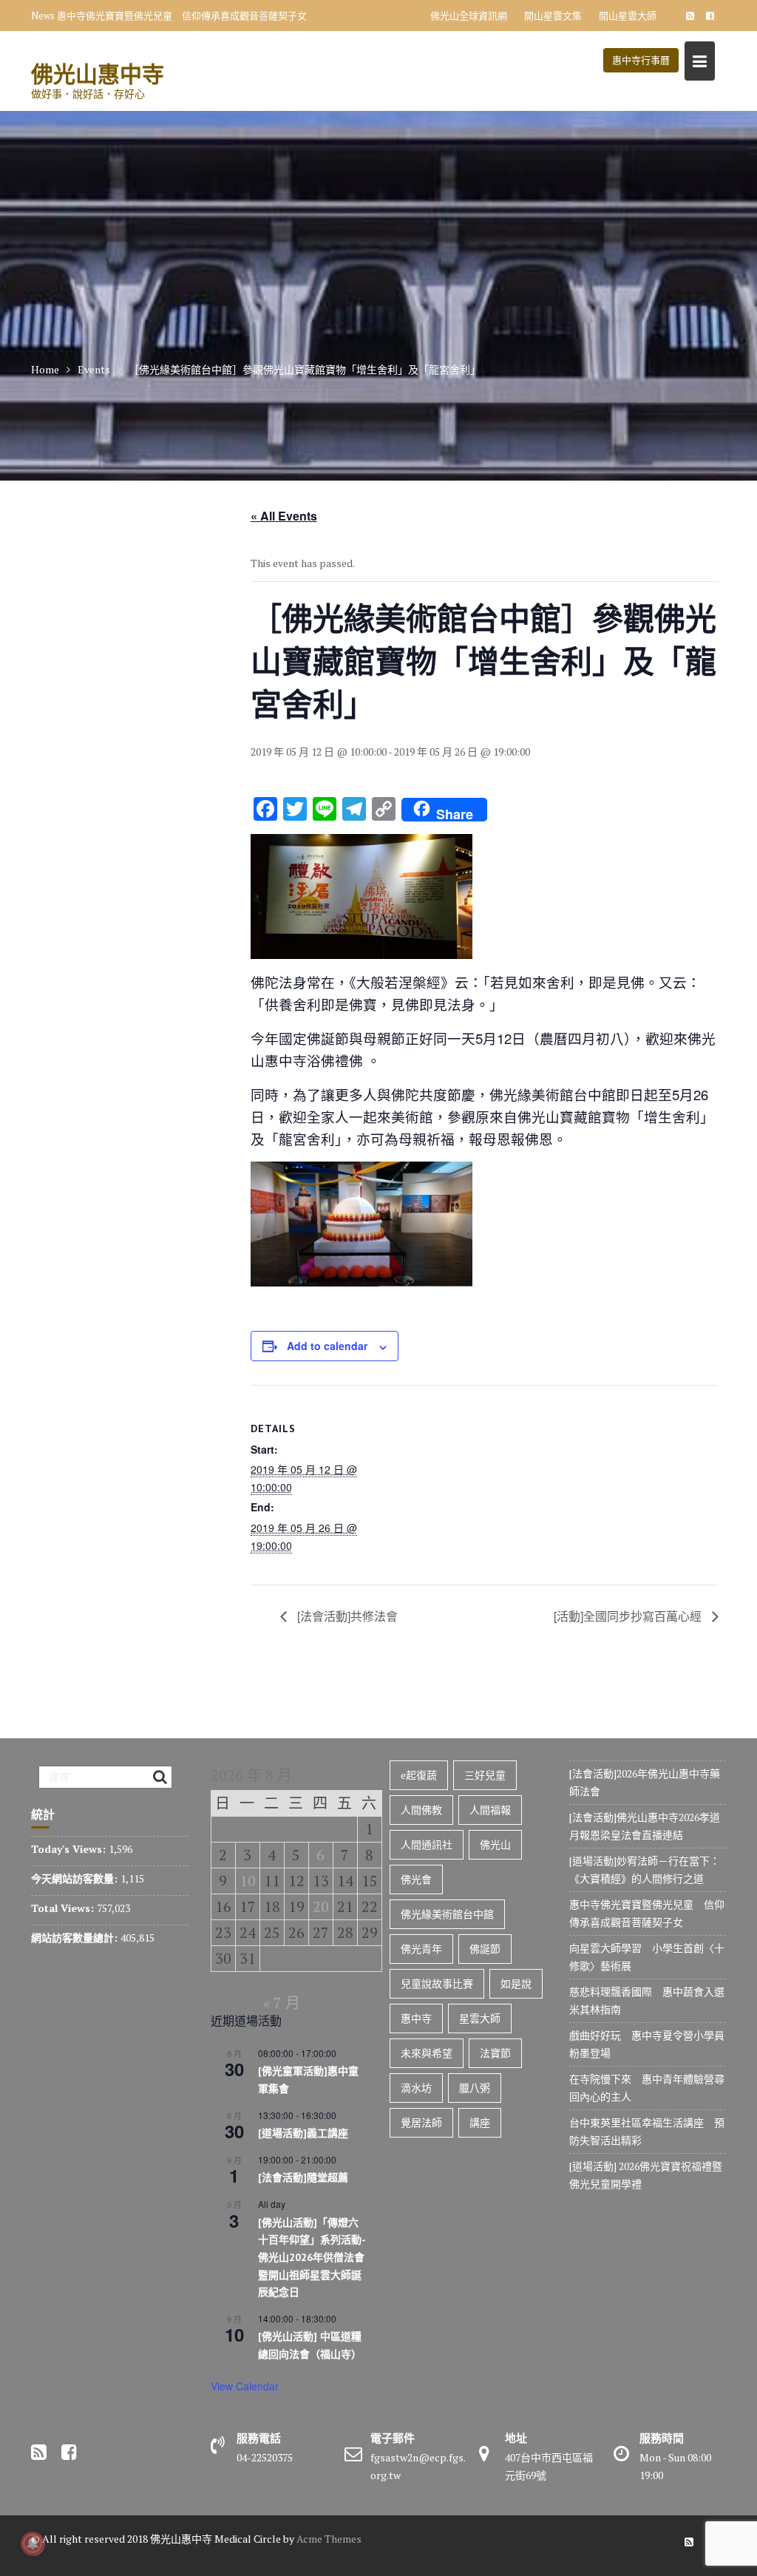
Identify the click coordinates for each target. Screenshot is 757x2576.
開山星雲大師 (628, 16)
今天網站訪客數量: (76, 1878)
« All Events (284, 516)
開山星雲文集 (553, 16)
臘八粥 (475, 2088)
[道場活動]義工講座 (303, 2133)
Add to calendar (327, 1346)
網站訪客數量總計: (76, 1938)
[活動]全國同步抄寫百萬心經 (629, 1616)
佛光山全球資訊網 (469, 16)
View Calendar (245, 2386)
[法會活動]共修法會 (346, 1616)
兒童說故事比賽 (437, 1983)
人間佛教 (421, 1810)
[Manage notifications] (33, 2543)
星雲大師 (480, 2018)
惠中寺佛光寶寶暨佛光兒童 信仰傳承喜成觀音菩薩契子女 (182, 16)
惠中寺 (416, 2018)
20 (321, 1906)
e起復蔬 (419, 1775)
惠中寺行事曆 (641, 60)
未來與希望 (427, 2053)
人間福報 (490, 1810)
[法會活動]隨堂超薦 (303, 2177)
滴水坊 (416, 2088)
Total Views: (64, 1908)
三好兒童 (485, 1775)
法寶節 (495, 2053)
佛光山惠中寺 (98, 74)
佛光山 (495, 1844)
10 (248, 1881)
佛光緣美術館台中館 (447, 1914)
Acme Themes (329, 2539)
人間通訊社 (427, 1844)
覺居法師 (421, 2122)
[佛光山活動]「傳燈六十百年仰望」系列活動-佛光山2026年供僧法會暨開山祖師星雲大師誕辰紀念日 (312, 2258)
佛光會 (416, 1879)
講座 (480, 2122)
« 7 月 (282, 2003)
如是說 (516, 1983)
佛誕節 (485, 1949)
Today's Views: (70, 1849)
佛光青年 (421, 1949)
